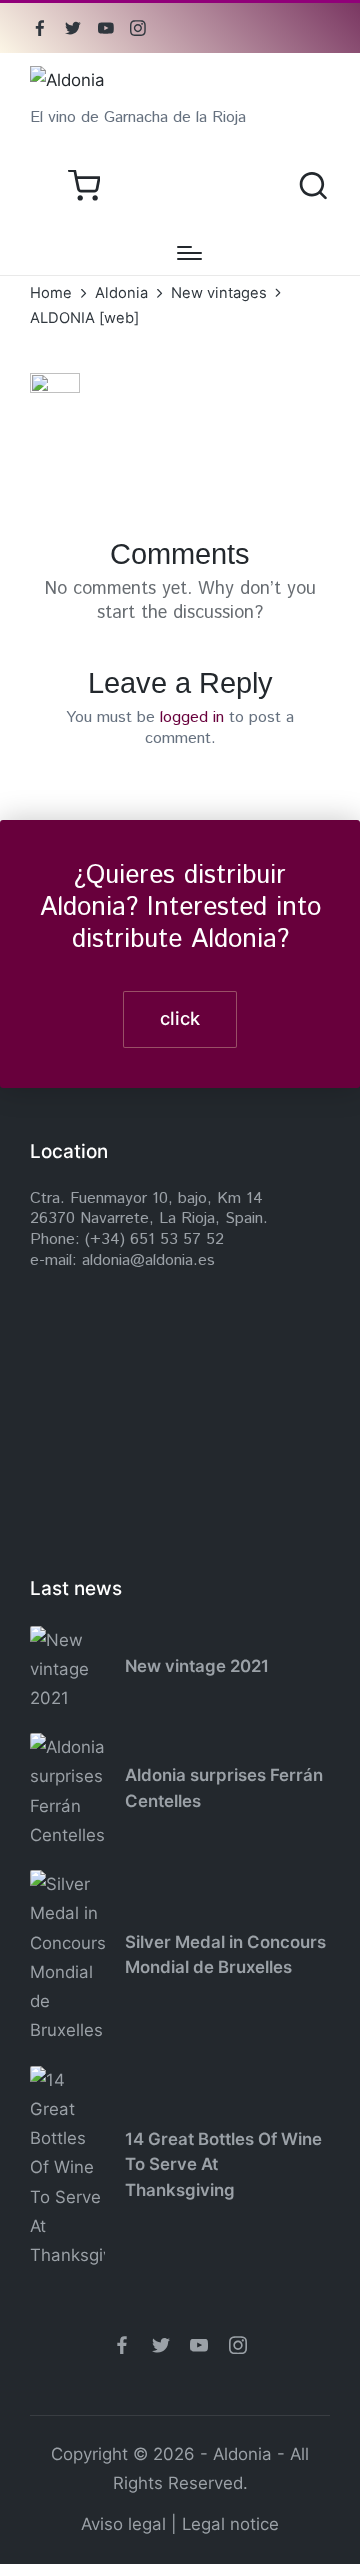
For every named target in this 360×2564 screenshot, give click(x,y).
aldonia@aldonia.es (148, 1260)
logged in (192, 717)
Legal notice (230, 2524)
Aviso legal (123, 2524)
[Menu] (189, 253)
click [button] (180, 1018)
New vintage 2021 (197, 1666)
